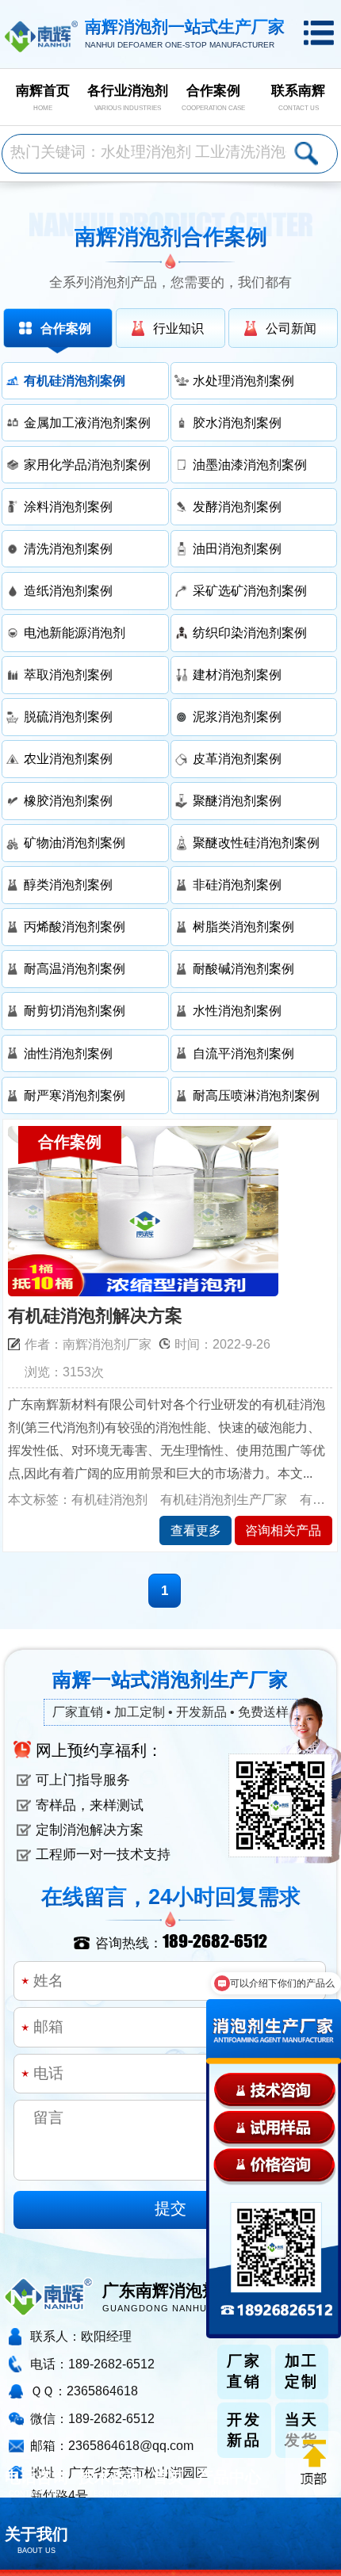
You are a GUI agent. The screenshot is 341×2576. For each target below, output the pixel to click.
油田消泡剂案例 (237, 548)
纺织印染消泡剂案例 (250, 632)
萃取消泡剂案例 (68, 674)
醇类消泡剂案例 (68, 884)
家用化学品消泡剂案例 (87, 464)
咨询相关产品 (283, 1530)
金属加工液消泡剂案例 (87, 422)
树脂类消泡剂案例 (243, 926)
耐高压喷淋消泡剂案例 (256, 1095)
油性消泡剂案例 (68, 1053)
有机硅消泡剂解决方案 (95, 1316)
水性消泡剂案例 (237, 1010)
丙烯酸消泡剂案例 (75, 926)
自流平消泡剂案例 (243, 1053)
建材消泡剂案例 (237, 674)
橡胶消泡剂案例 (68, 800)
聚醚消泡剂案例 (237, 800)
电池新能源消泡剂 (75, 632)
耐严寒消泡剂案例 (75, 1095)
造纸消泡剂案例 (68, 590)
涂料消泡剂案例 (68, 506)
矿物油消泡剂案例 (75, 842)
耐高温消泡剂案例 (75, 968)
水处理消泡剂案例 (243, 380)
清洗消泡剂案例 (68, 548)
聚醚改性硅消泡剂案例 (256, 842)
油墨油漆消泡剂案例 (250, 464)
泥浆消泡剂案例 (237, 716)
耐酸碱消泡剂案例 (243, 968)
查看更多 (196, 1530)
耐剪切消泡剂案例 (75, 1010)
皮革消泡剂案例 (237, 758)
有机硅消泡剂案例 (75, 380)
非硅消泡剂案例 (237, 884)
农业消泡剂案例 (68, 758)
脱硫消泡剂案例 (68, 716)
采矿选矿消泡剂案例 (250, 590)
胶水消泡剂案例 (237, 422)
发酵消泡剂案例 (237, 506)
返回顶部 (313, 2463)
